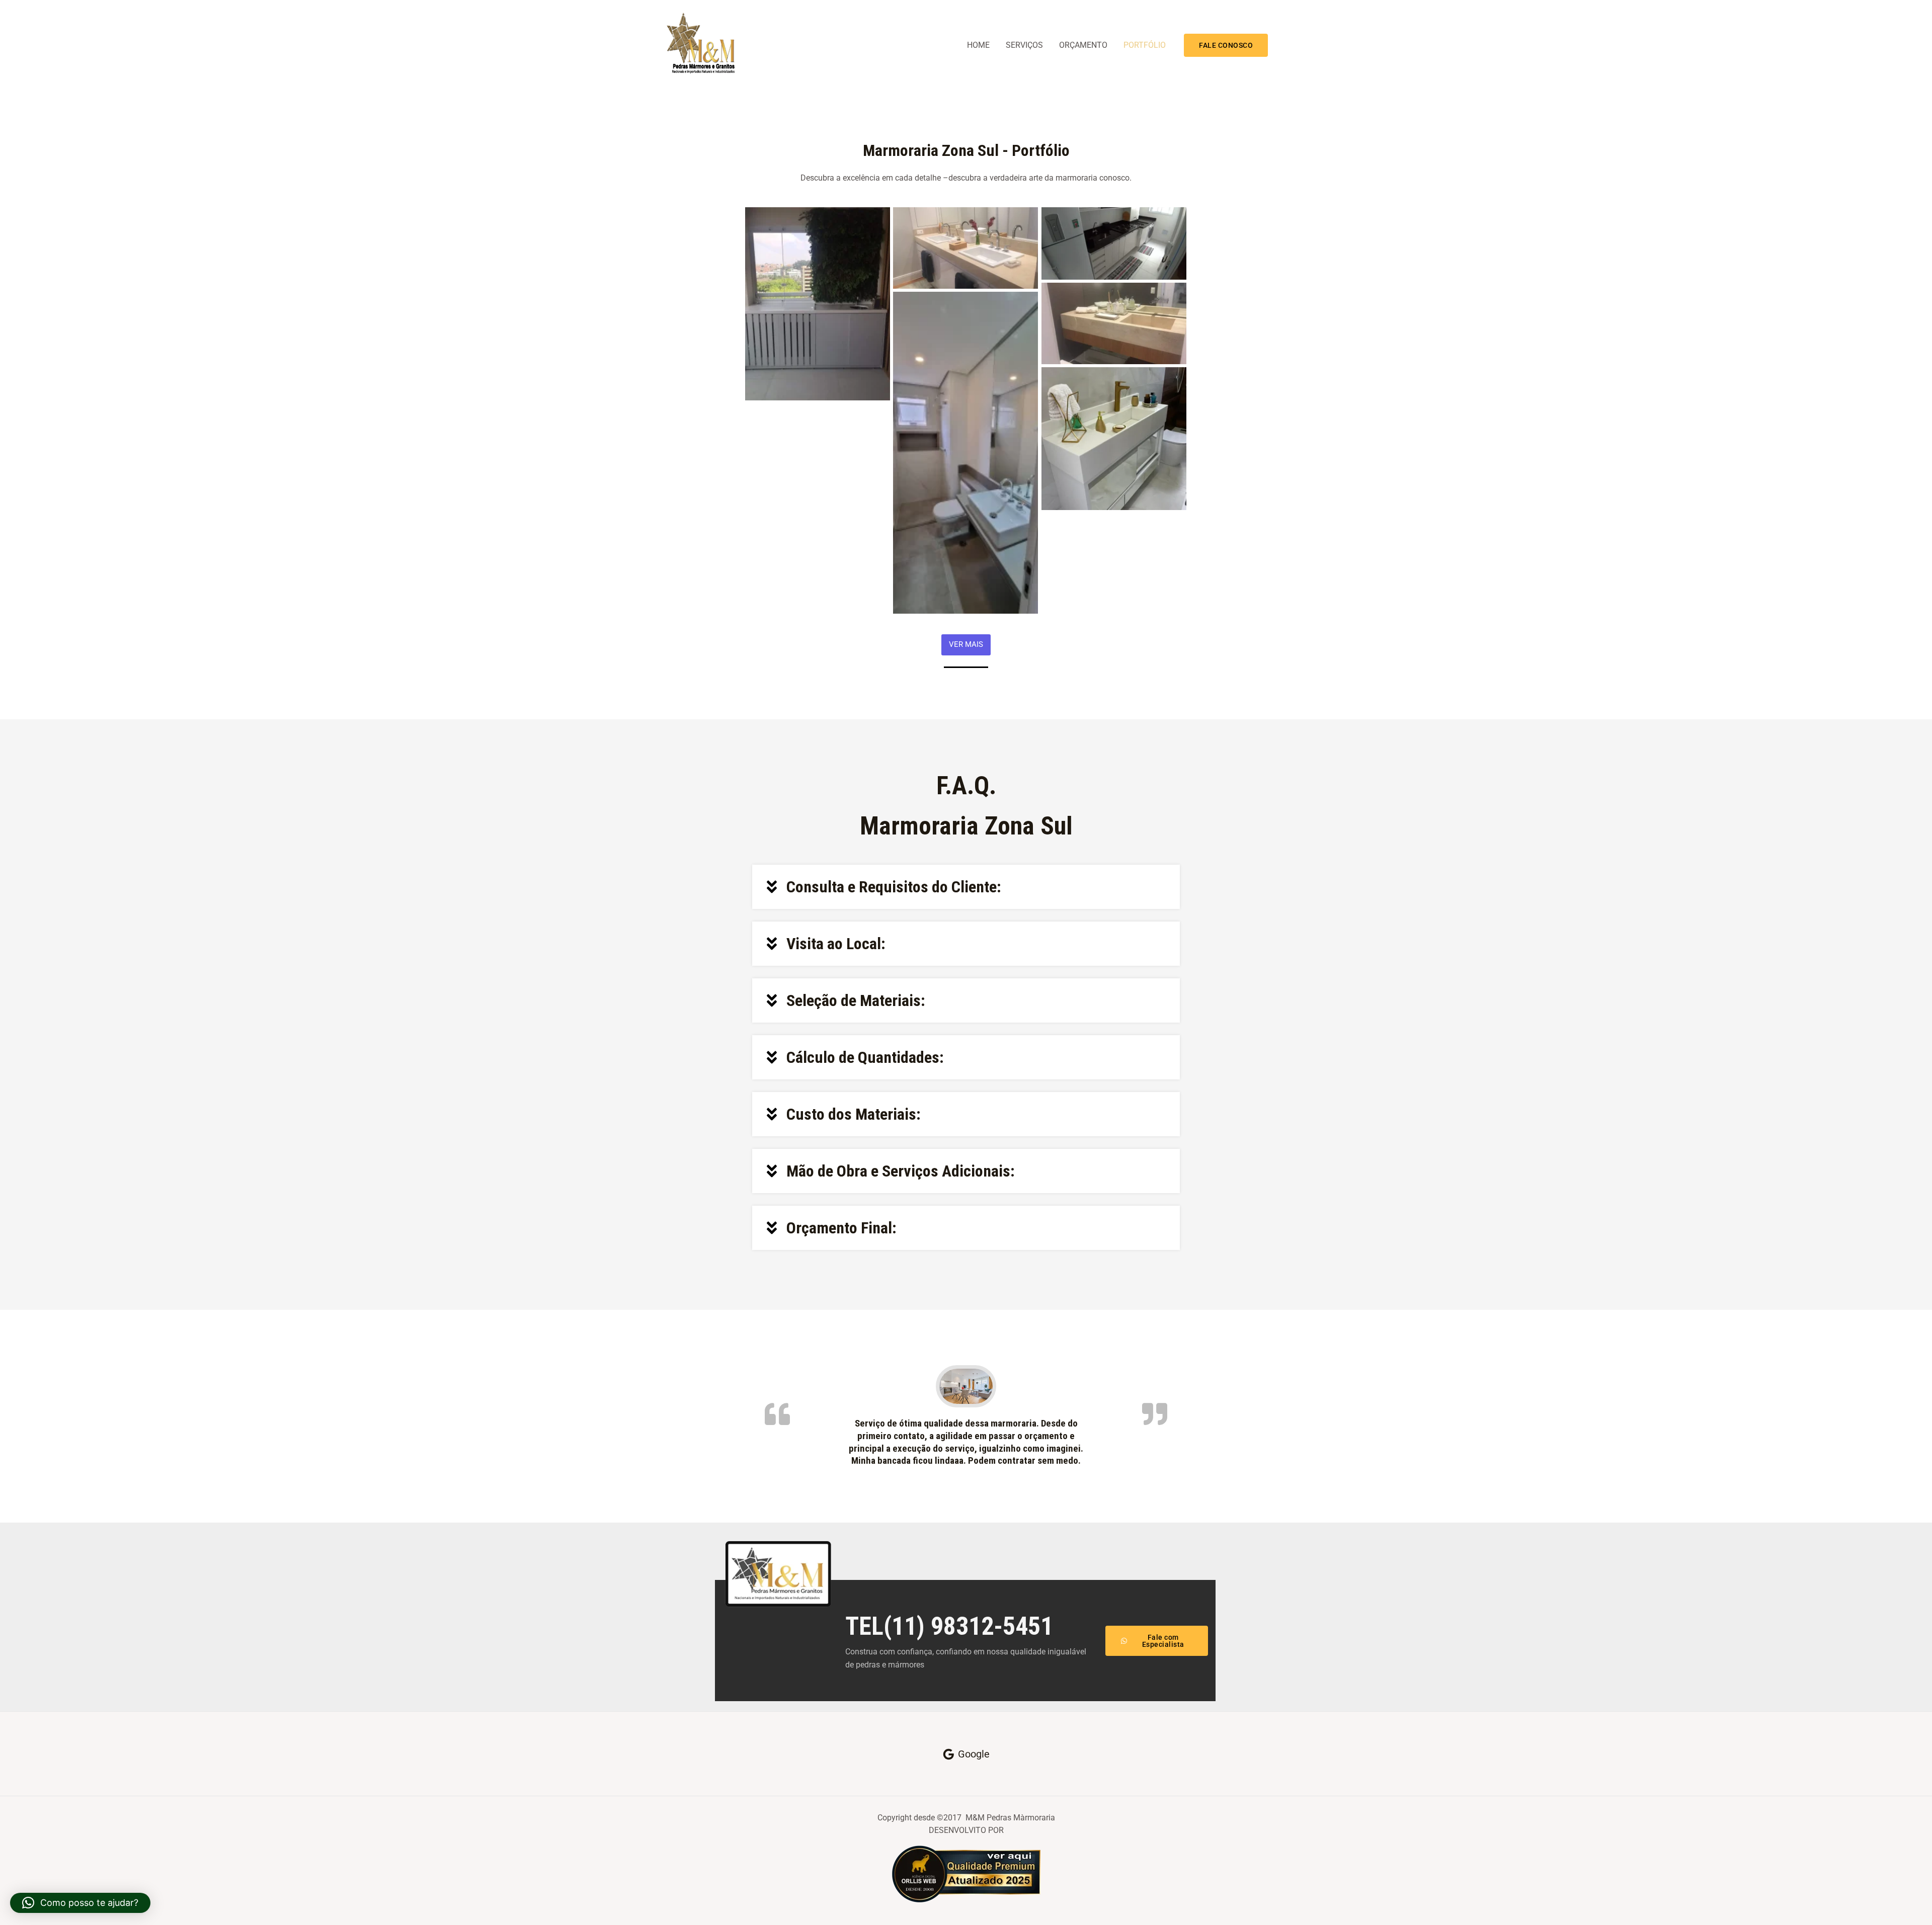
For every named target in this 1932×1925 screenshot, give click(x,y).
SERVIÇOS (1024, 45)
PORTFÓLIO (1145, 45)
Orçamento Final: (841, 1228)
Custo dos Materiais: (854, 1114)
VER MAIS (966, 644)
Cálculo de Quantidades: (865, 1057)
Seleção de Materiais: (856, 1000)
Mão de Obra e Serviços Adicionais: (901, 1171)
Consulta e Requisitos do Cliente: (894, 887)
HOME (978, 45)
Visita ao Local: (836, 944)
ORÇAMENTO (1083, 45)
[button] (1226, 45)
